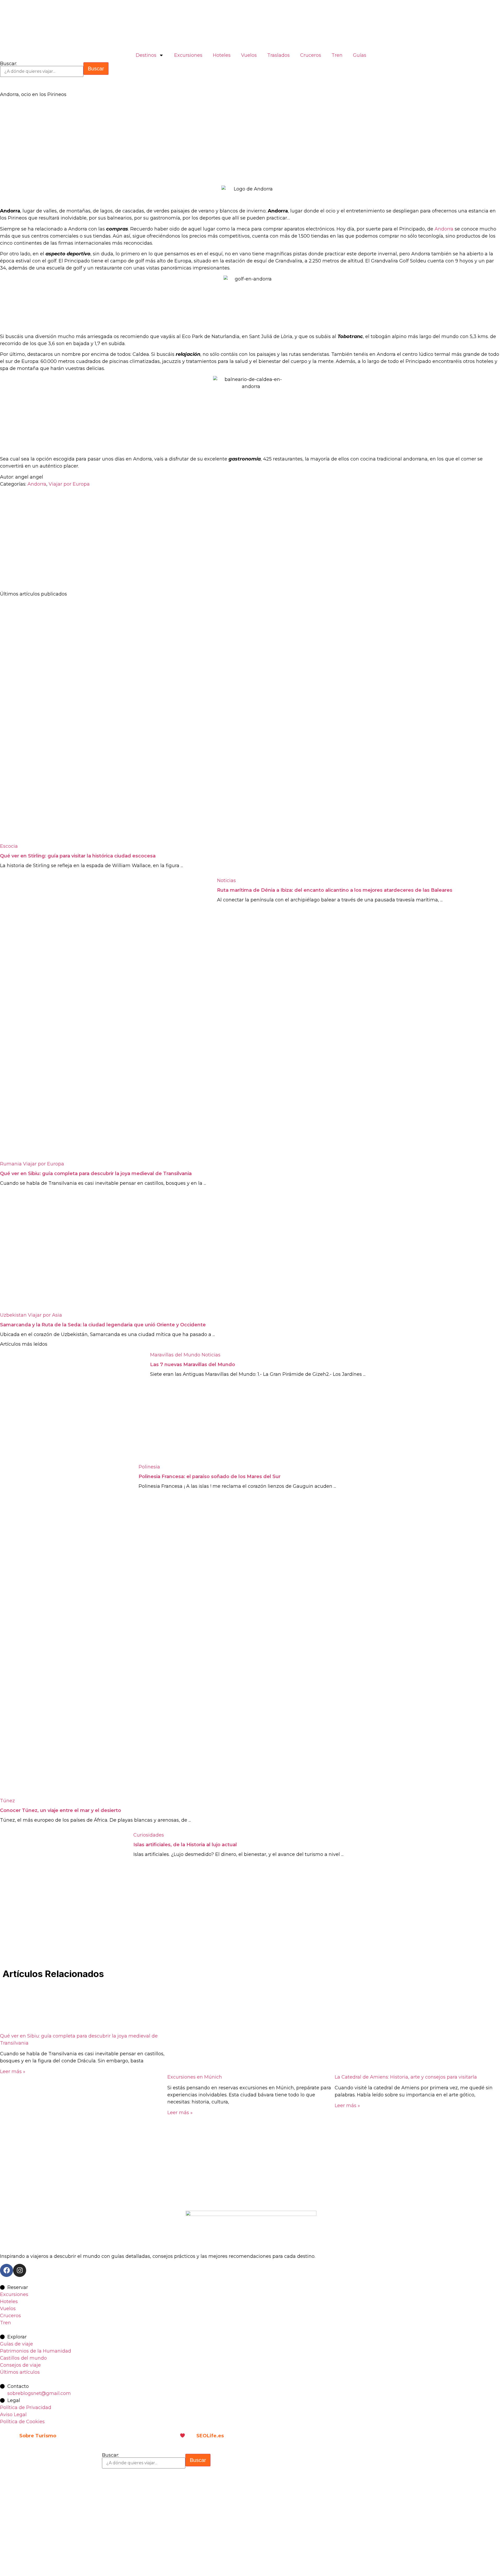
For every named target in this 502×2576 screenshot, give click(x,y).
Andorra (444, 229)
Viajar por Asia (45, 1315)
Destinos (146, 55)
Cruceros (311, 55)
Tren (337, 55)
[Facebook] (7, 2270)
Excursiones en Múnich (195, 2077)
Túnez (7, 1801)
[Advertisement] (157, 142)
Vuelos (249, 55)
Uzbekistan (13, 1315)
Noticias (226, 880)
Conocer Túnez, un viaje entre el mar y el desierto (61, 1810)
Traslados (278, 55)
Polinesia (149, 1467)
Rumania (11, 1164)
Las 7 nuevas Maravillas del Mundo (193, 1365)
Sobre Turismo (38, 2436)
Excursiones (188, 55)
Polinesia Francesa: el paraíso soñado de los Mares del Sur (210, 1477)
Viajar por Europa (69, 484)
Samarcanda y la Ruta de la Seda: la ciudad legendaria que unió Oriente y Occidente (103, 1325)
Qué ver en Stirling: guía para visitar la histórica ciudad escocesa (78, 856)
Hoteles (222, 55)
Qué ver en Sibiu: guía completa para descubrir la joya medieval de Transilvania (96, 1174)
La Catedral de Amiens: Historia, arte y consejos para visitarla (406, 2077)
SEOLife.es (210, 2436)
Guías (360, 55)
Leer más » (13, 2072)
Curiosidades (149, 1835)
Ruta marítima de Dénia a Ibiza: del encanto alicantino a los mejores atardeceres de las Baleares (335, 890)
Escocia (9, 846)
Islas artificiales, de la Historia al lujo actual (185, 1845)
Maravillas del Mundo (175, 1355)
